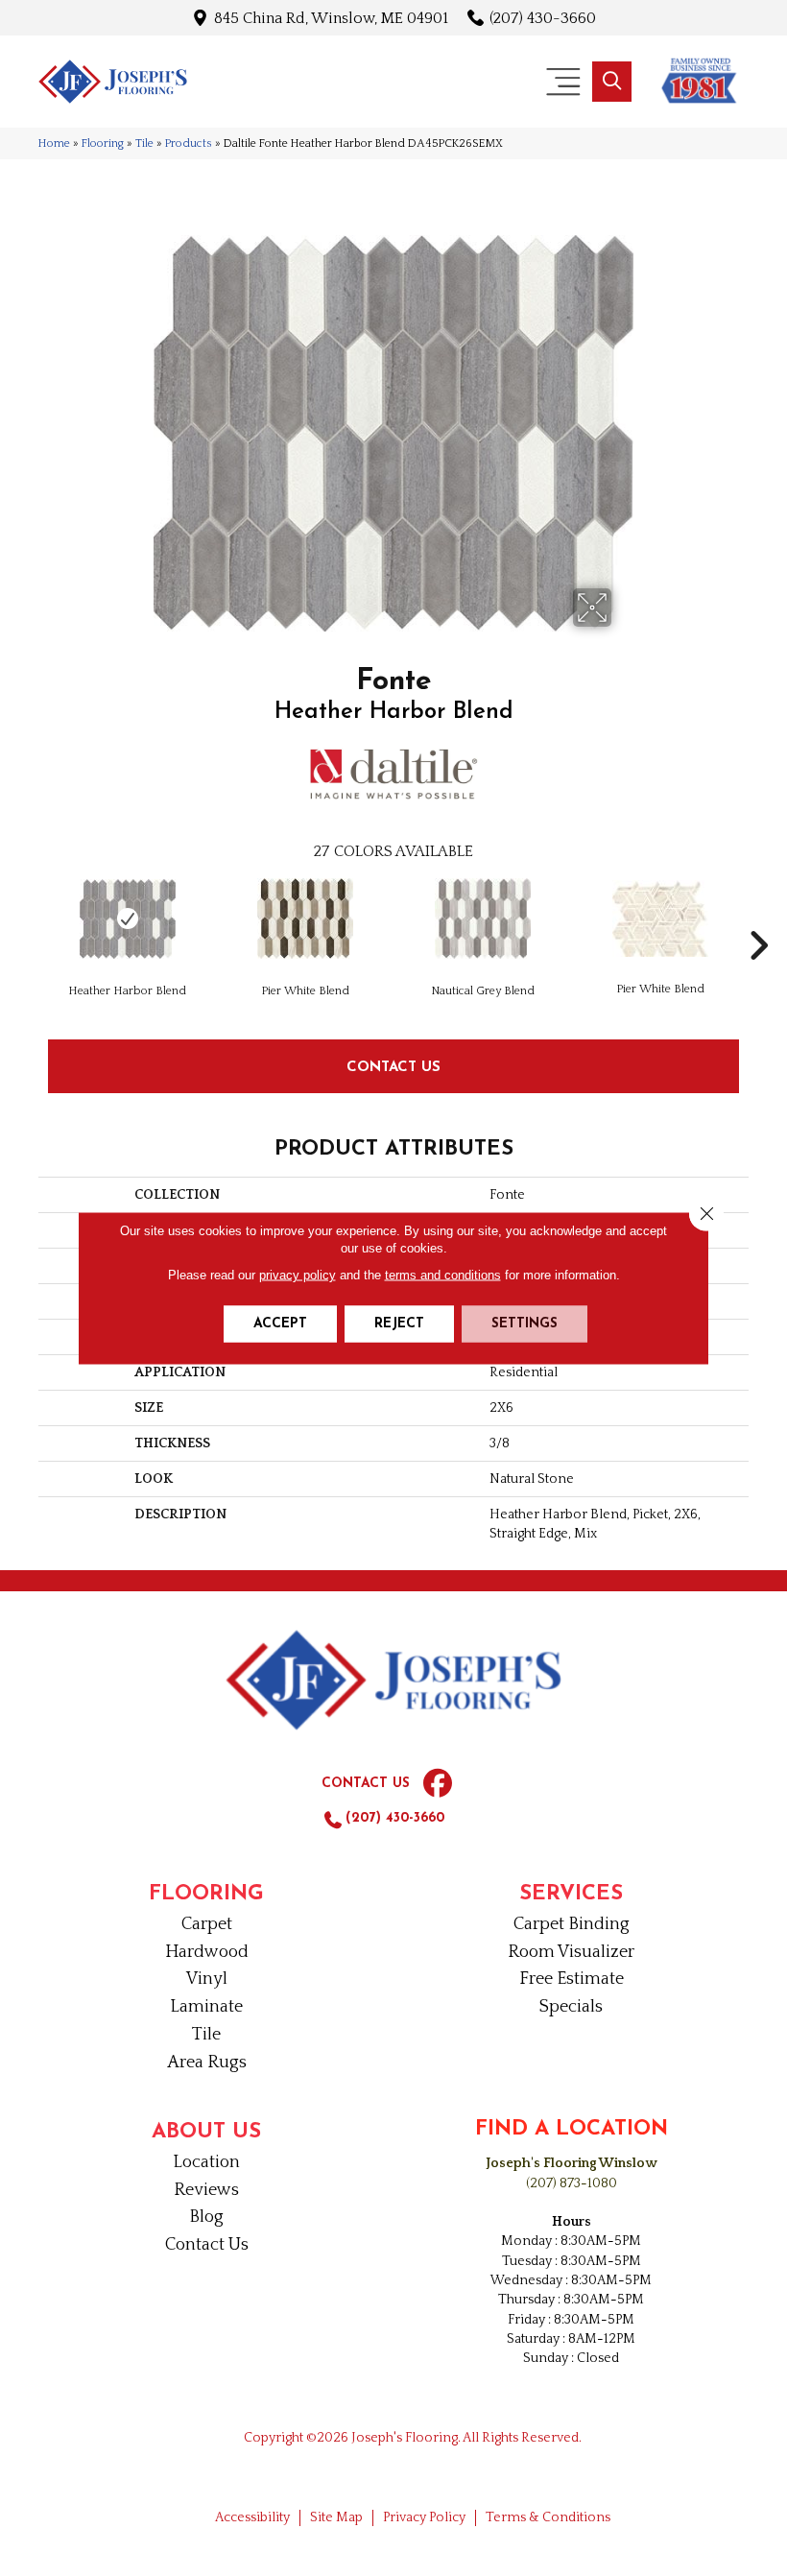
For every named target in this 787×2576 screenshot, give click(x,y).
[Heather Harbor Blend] (127, 919)
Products (189, 143)
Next (758, 917)
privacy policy (298, 1275)
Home (54, 143)
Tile (144, 143)
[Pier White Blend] (305, 918)
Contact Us (393, 1066)
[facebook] (438, 1784)
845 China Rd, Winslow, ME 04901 (331, 18)
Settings (525, 1324)
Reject (399, 1324)
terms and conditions (443, 1275)
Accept (280, 1324)
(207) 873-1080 (572, 2183)
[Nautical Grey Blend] (482, 918)
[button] (612, 82)
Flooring (103, 143)
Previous (29, 917)
